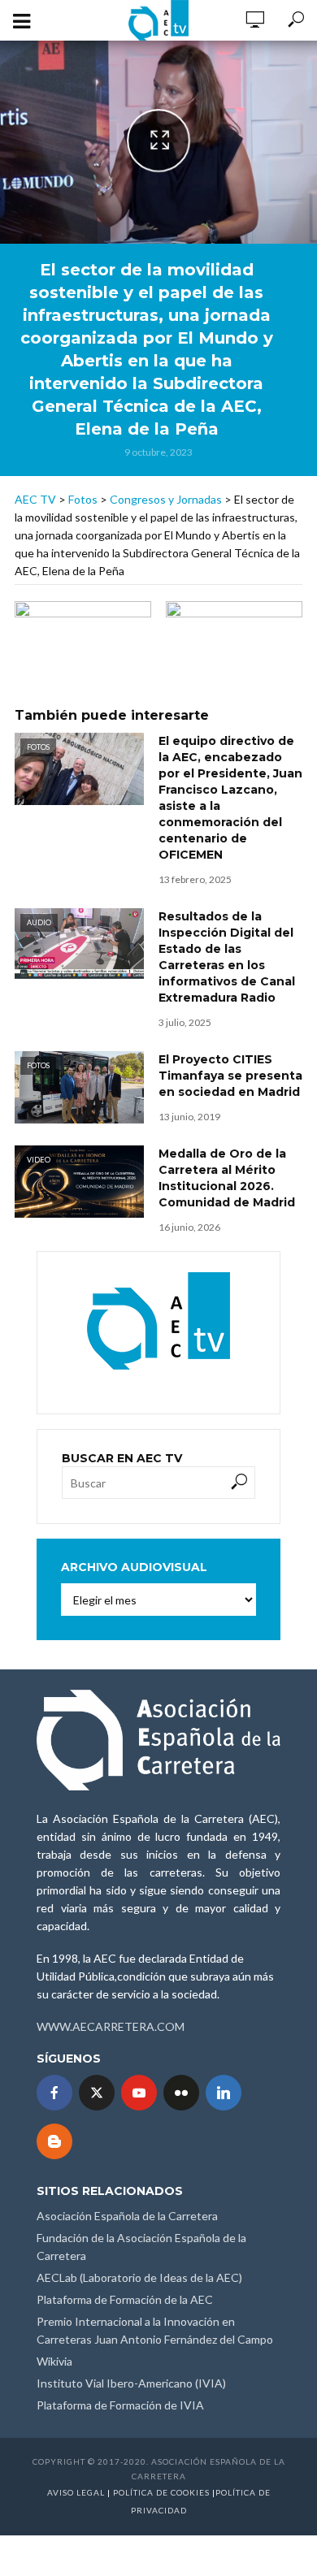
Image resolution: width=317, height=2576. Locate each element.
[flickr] (181, 2093)
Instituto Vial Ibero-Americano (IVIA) (131, 2383)
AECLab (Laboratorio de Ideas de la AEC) (139, 2277)
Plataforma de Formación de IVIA (120, 2405)
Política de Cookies (161, 2492)
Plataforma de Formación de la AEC (125, 2299)
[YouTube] (139, 2093)
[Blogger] (54, 2141)
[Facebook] (54, 2093)
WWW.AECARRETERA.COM (111, 2026)
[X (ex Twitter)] (97, 2093)
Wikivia (54, 2361)
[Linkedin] (224, 2093)
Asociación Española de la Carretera (127, 2216)
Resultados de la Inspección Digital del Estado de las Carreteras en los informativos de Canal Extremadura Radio (227, 957)
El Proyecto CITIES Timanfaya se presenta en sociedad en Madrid (230, 1076)
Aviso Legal (76, 2492)
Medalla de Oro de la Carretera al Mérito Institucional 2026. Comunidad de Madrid (227, 1178)
